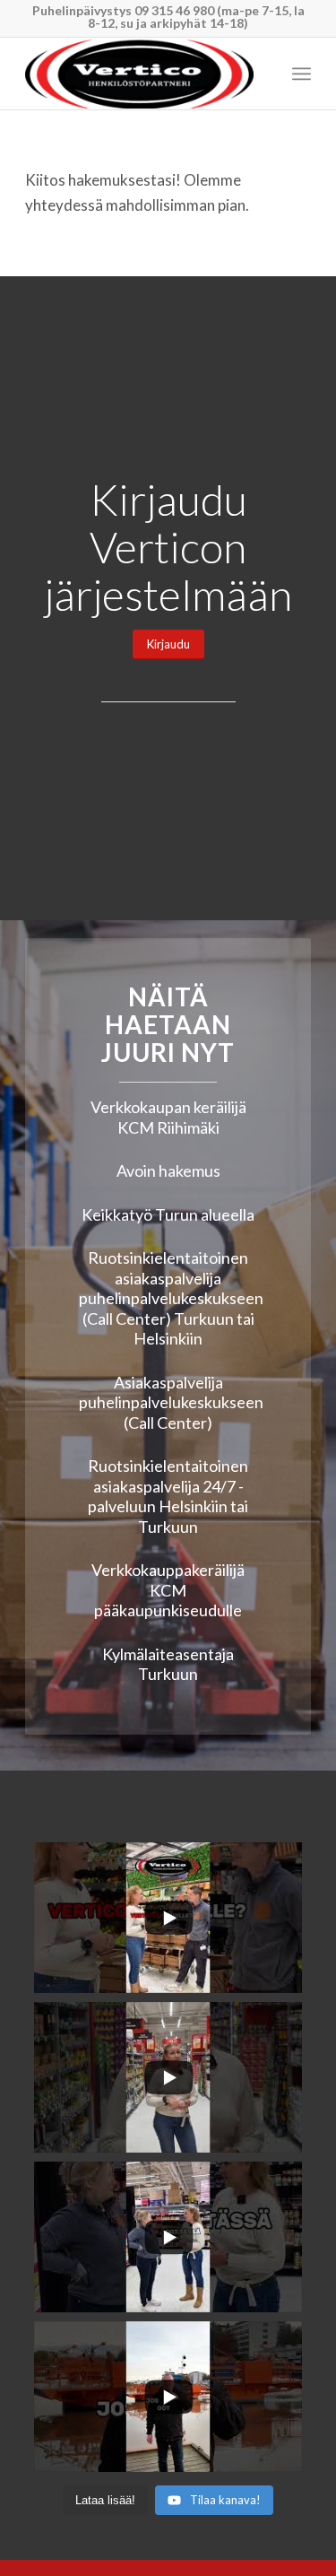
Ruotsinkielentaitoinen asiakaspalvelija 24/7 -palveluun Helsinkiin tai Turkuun (168, 1496)
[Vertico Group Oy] (139, 74)
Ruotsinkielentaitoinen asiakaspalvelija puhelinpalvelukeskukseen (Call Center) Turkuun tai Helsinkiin (171, 1298)
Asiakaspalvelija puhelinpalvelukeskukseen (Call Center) (171, 1402)
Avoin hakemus (168, 1171)
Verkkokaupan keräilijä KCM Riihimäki (168, 1117)
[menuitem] (302, 74)
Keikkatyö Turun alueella (168, 1214)
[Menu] (302, 74)
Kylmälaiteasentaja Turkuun (168, 1664)
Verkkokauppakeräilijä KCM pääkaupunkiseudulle (168, 1590)
